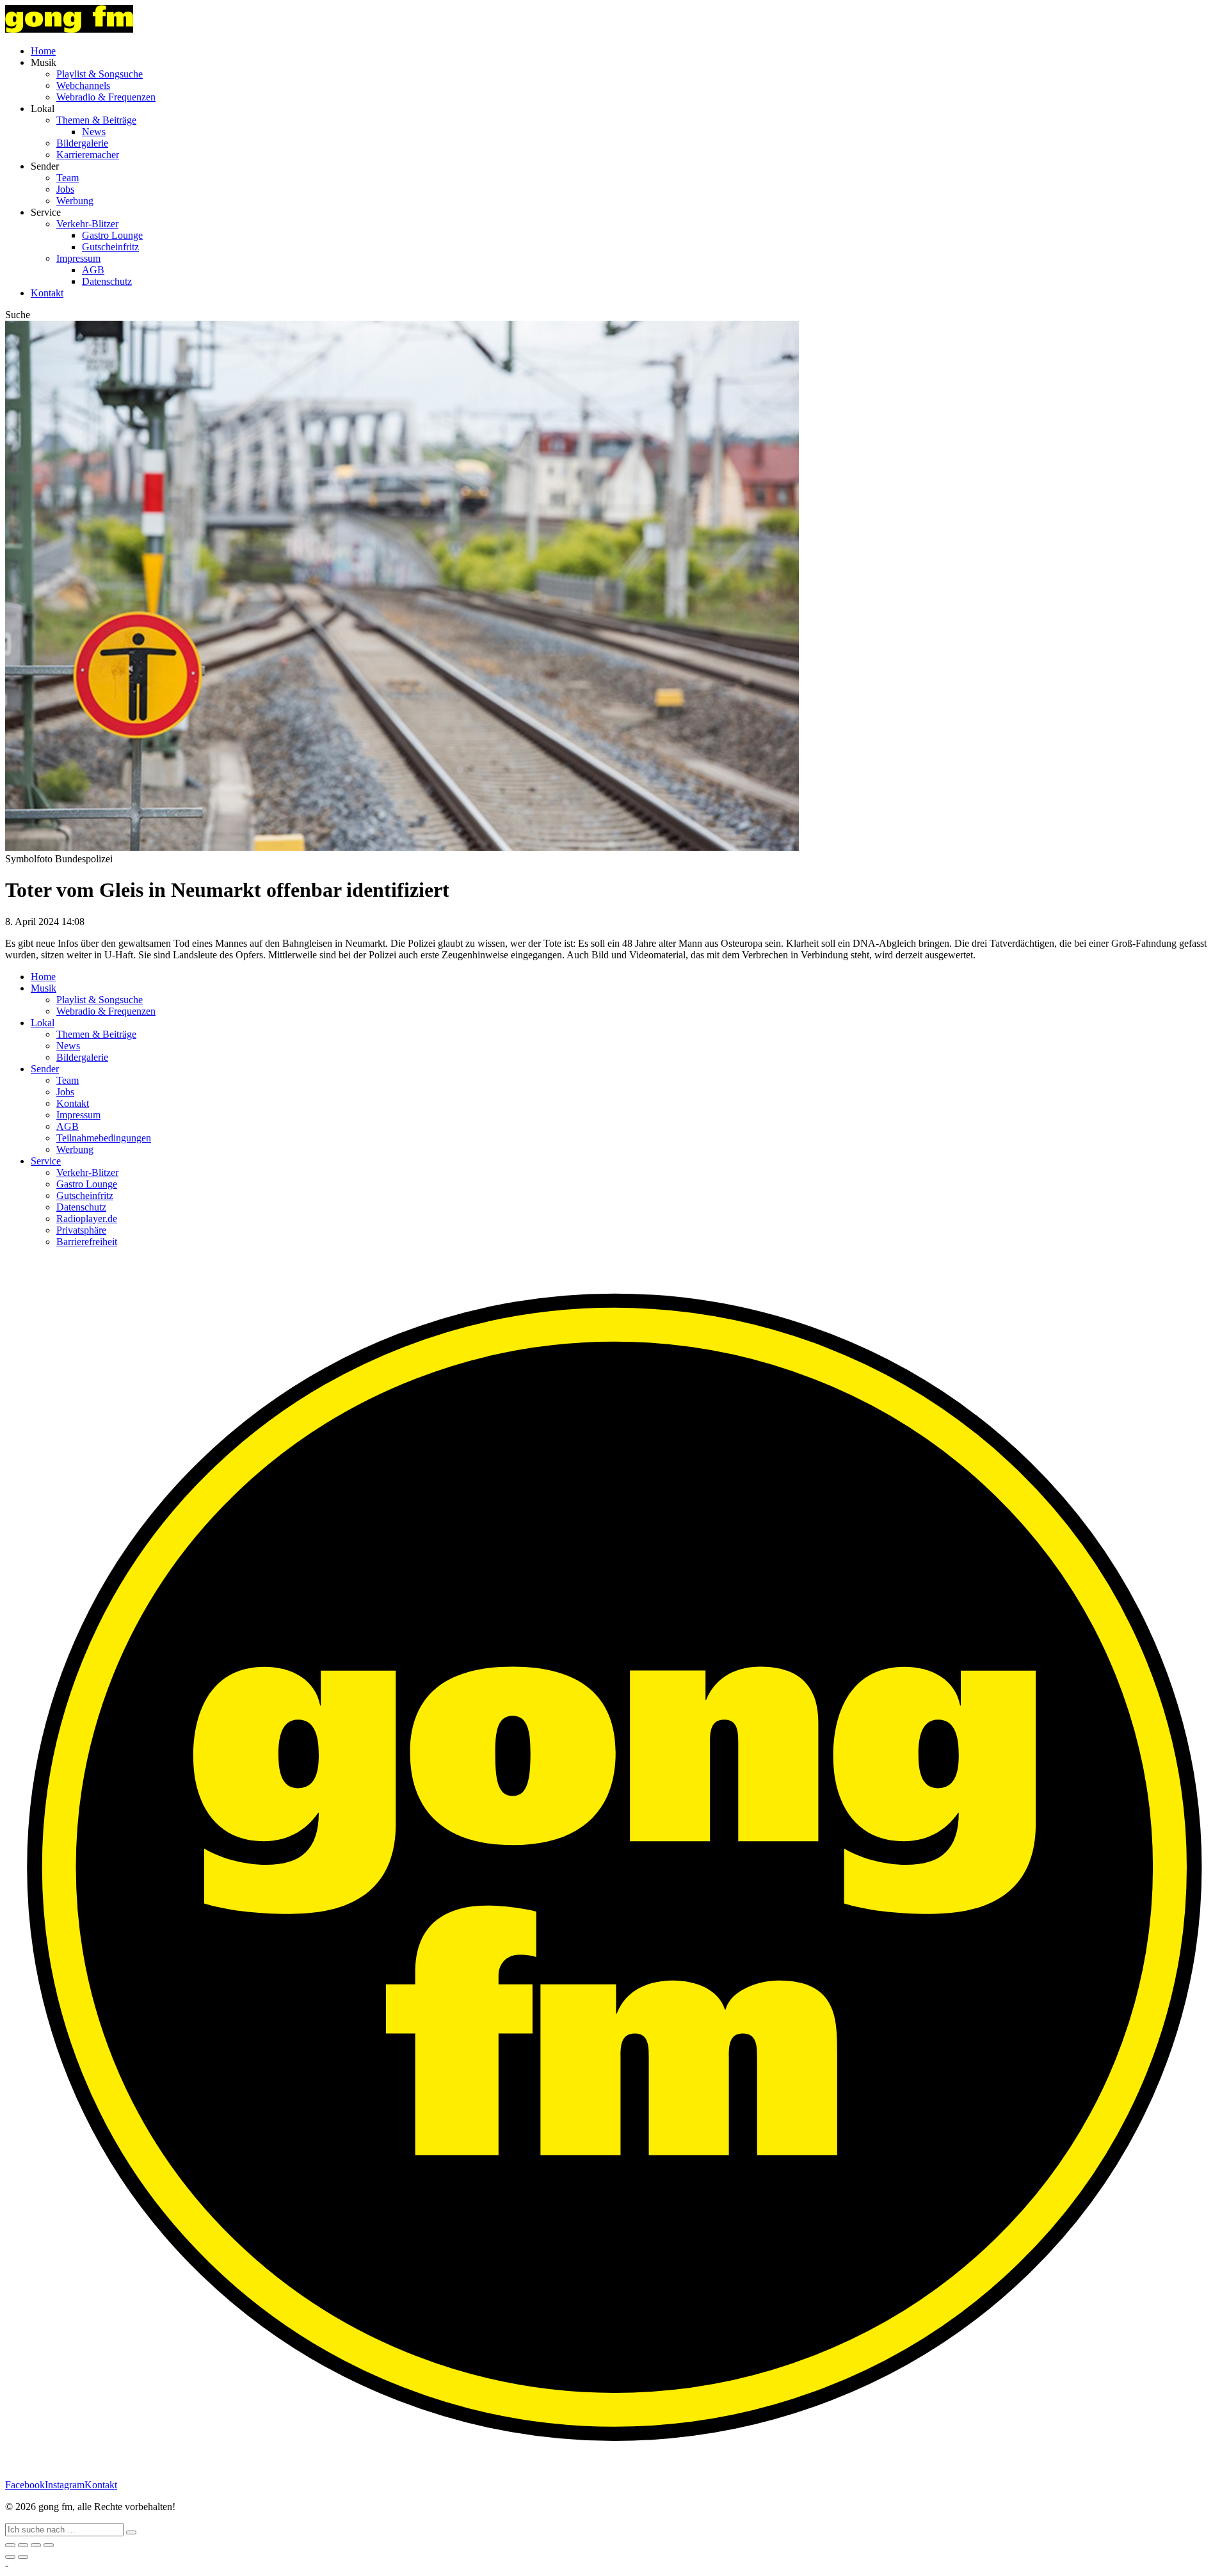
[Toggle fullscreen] (36, 2545)
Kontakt (47, 293)
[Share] (23, 2545)
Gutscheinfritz (110, 247)
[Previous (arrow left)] (10, 2557)
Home (43, 51)
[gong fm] (69, 29)
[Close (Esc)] (10, 2545)
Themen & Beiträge (96, 120)
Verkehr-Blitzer (87, 224)
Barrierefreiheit (87, 1242)
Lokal (43, 1023)
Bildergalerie (82, 143)
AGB (93, 270)
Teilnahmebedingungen (104, 1138)
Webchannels (83, 85)
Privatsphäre (81, 1230)
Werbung (75, 201)
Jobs (65, 189)
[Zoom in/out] (49, 2545)
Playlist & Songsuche (100, 74)
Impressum (78, 258)
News (94, 132)
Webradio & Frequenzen (106, 97)
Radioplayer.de (87, 1219)
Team (68, 178)
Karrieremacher (88, 155)
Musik (44, 988)
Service (46, 1161)
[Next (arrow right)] (23, 2557)
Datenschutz (107, 281)
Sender (45, 1069)
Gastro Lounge (112, 235)
